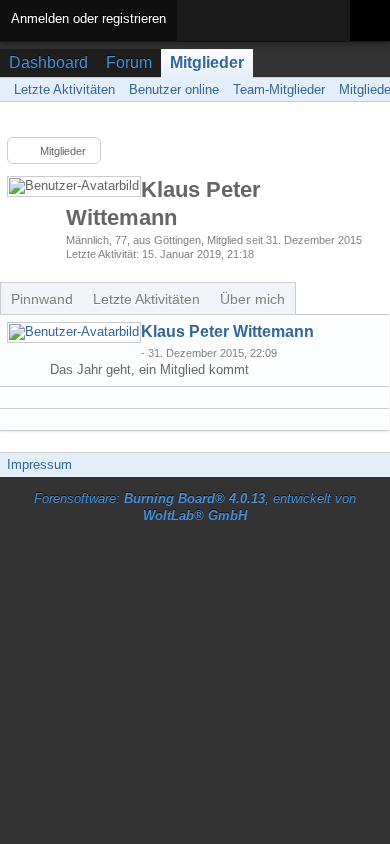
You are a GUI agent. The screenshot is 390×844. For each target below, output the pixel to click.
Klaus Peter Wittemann (227, 331)
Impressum (39, 464)
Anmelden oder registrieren (88, 18)
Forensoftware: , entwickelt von (195, 507)
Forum (129, 62)
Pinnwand (42, 299)
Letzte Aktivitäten (146, 299)
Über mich (252, 299)
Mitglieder (207, 62)
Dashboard (48, 62)
